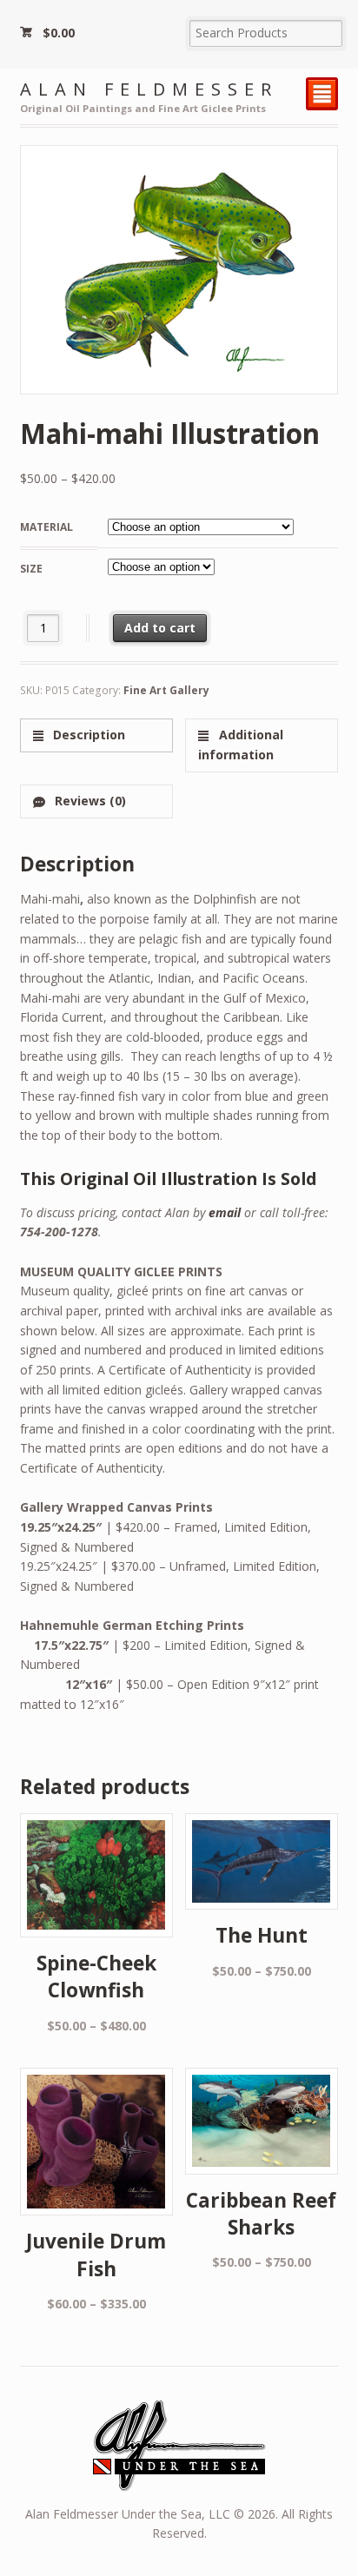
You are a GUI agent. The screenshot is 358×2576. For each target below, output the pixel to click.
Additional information (240, 745)
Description (87, 735)
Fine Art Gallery (166, 690)
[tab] (96, 735)
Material (46, 527)
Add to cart (160, 628)
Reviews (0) (89, 801)
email (225, 1212)
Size (31, 569)
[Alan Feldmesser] (179, 2482)
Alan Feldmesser (149, 89)
